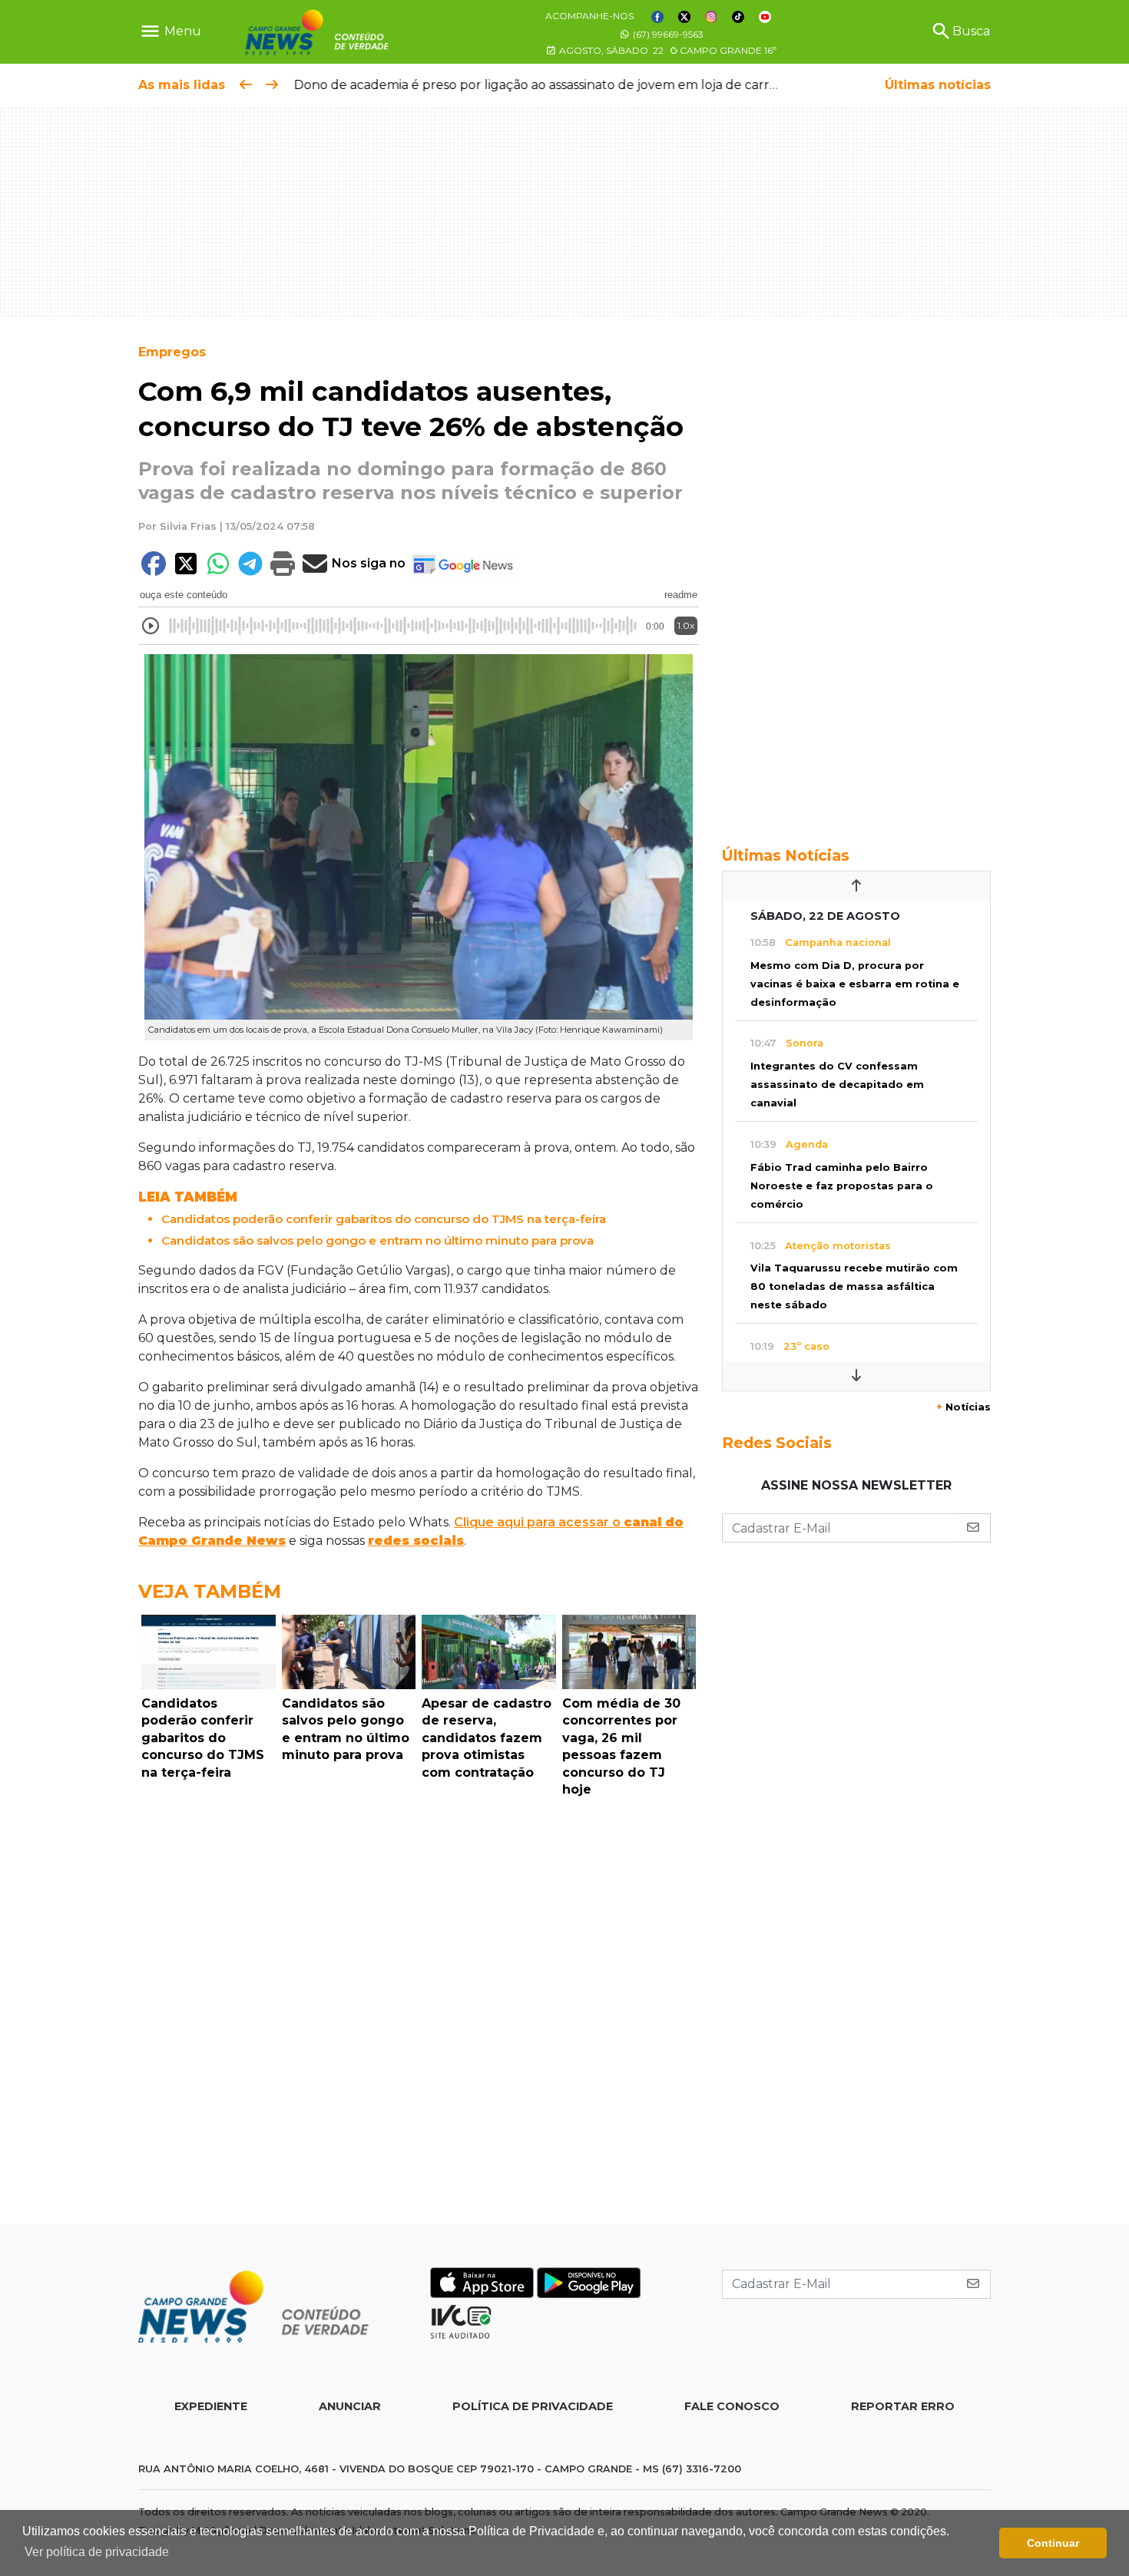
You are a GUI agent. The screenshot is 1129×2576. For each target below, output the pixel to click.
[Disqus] (419, 2015)
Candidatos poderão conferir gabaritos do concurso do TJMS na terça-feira (384, 1219)
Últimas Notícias (786, 855)
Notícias (963, 1407)
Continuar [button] (1053, 2543)
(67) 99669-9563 (667, 34)
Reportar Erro (903, 2406)
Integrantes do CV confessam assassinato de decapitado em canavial (837, 1085)
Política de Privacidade (533, 2406)
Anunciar (350, 2406)
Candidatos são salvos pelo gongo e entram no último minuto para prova (377, 1240)
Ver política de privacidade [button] (97, 2552)
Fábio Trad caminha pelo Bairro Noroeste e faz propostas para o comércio (842, 1186)
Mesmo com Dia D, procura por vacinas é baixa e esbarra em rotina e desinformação (855, 984)
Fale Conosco (732, 2406)
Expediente (211, 2406)
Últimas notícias (938, 85)
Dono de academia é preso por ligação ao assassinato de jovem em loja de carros (537, 85)
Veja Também (210, 1591)
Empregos (172, 352)
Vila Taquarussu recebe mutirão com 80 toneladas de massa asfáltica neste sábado (854, 1286)
